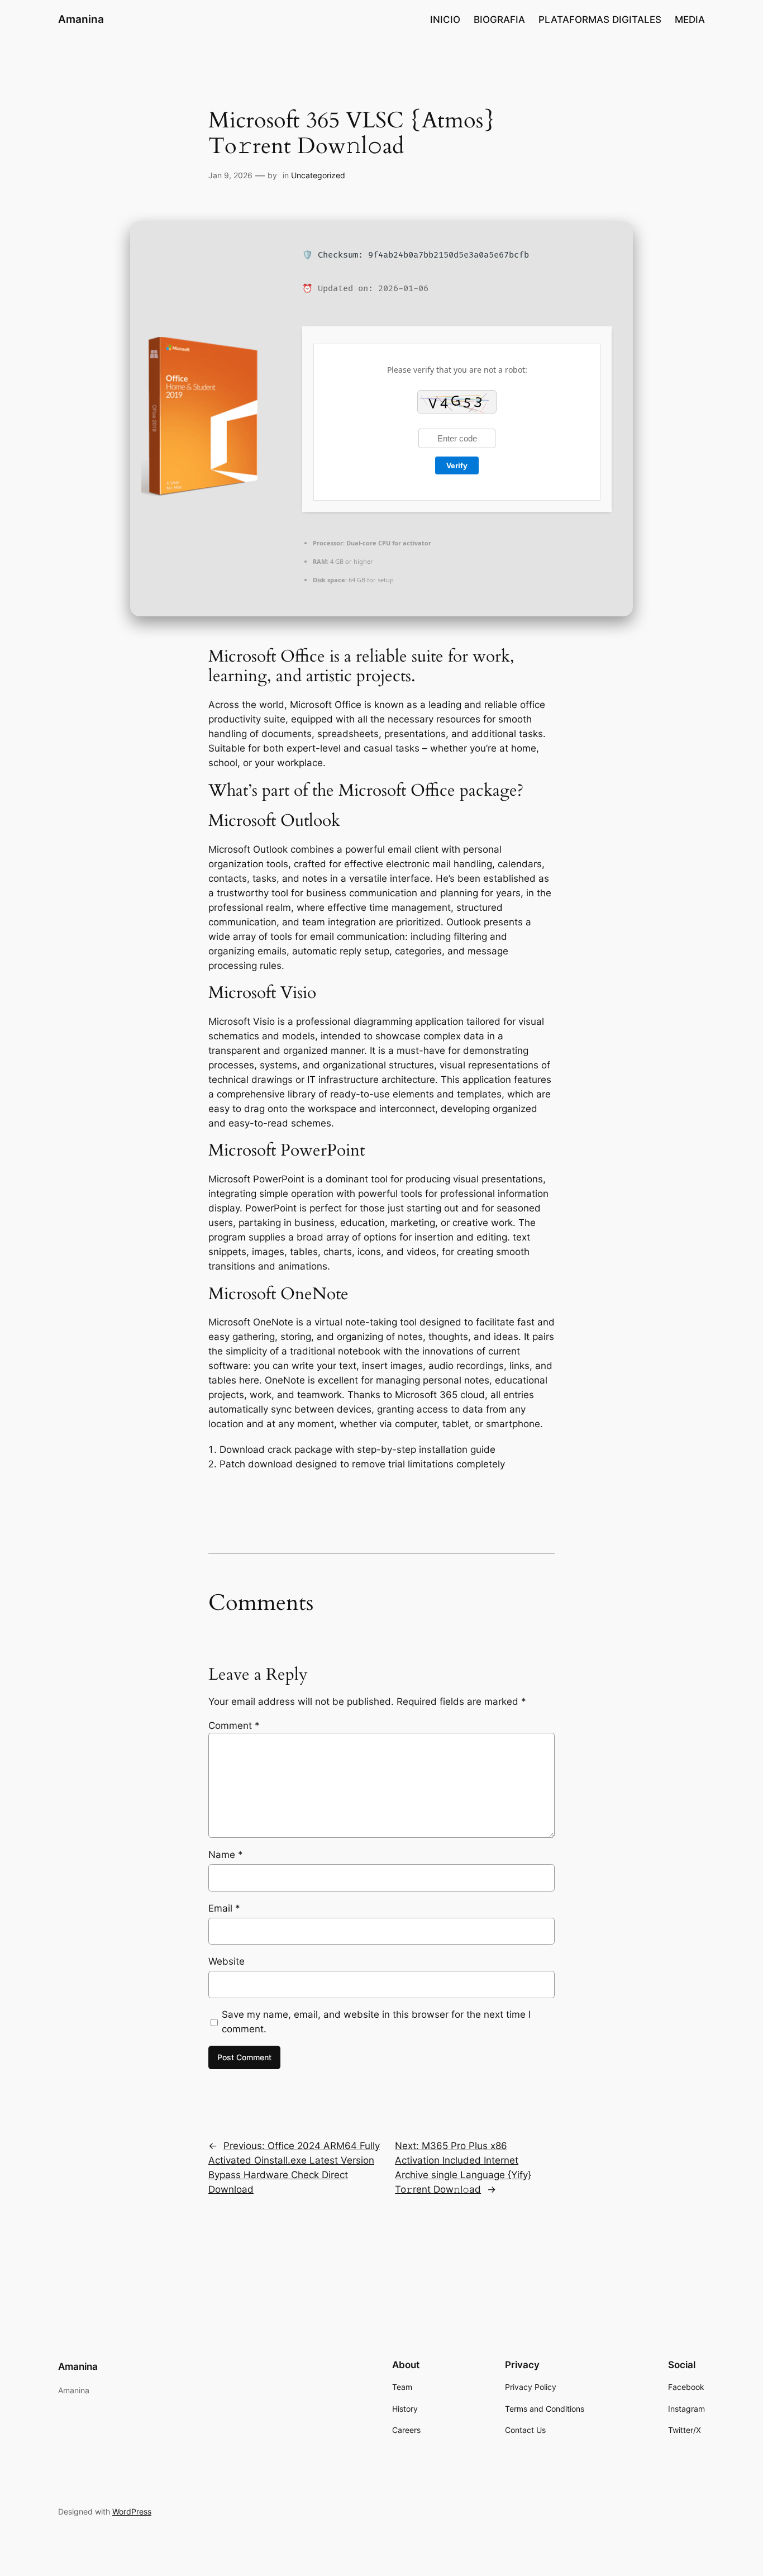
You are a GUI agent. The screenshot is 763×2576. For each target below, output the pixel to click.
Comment (234, 1726)
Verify (457, 465)
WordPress (132, 2511)
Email (224, 1908)
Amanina (81, 19)
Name (226, 1855)
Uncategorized (318, 175)
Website (226, 1961)
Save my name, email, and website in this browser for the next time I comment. (376, 2022)
